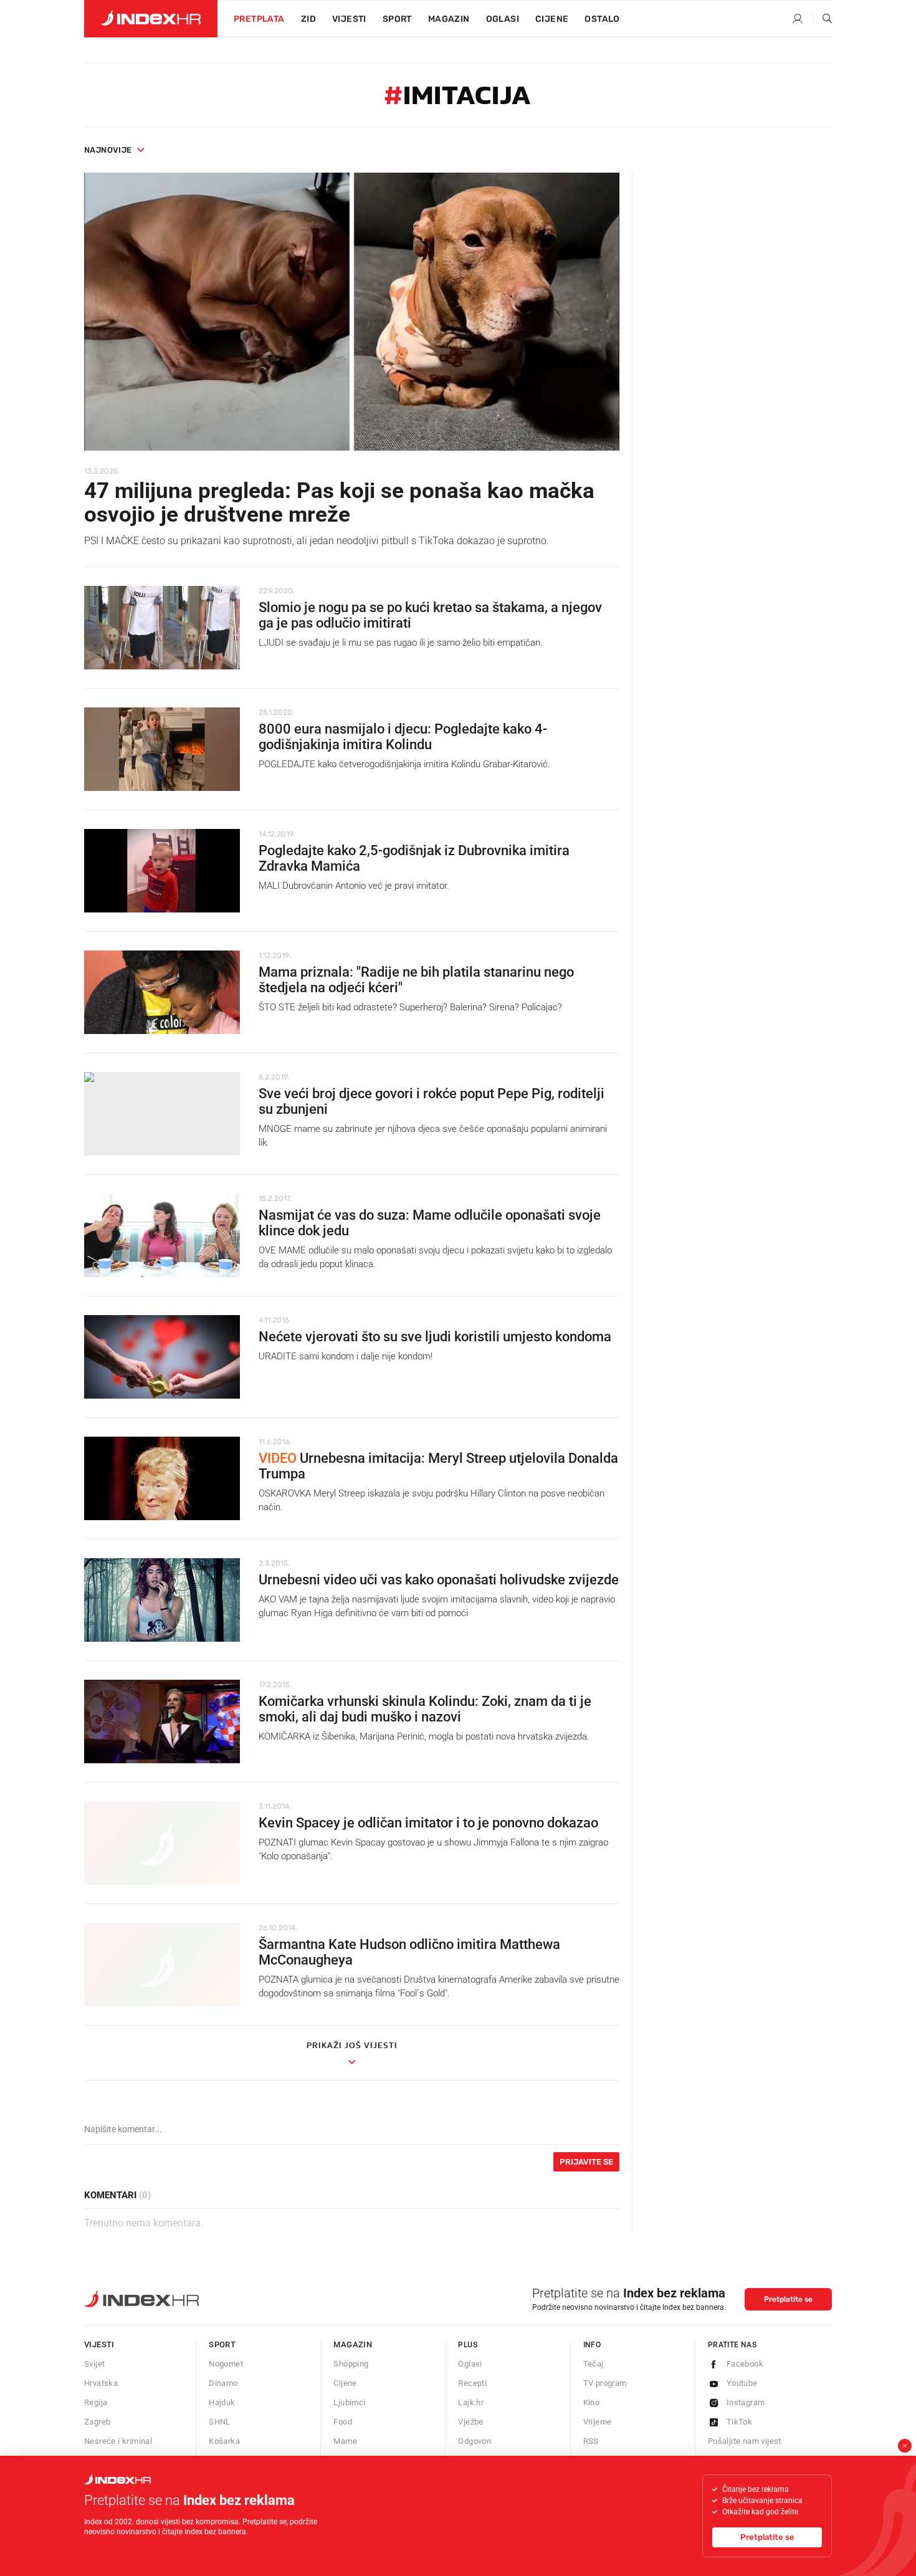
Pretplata (259, 19)
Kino (592, 2402)
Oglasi (503, 19)
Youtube (742, 2383)
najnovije (108, 150)
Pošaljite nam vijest (745, 2441)
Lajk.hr (471, 2402)
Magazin (353, 2344)
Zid (308, 19)
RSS (591, 2441)
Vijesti (349, 19)
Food (343, 2422)
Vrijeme (598, 2422)
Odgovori (475, 2441)
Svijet (94, 2364)
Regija (96, 2402)
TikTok (739, 2422)
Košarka (224, 2441)
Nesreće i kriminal (118, 2441)
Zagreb (97, 2422)
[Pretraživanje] (823, 19)
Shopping (351, 2364)
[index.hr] (151, 19)
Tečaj (594, 2364)
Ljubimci (349, 2402)
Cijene (552, 19)
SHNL (220, 2422)
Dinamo (223, 2383)
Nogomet (226, 2364)
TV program (605, 2383)
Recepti (472, 2383)
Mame (345, 2441)
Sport (397, 19)
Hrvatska (101, 2383)
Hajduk (222, 2402)
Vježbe (470, 2422)
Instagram (746, 2402)
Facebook (745, 2364)
